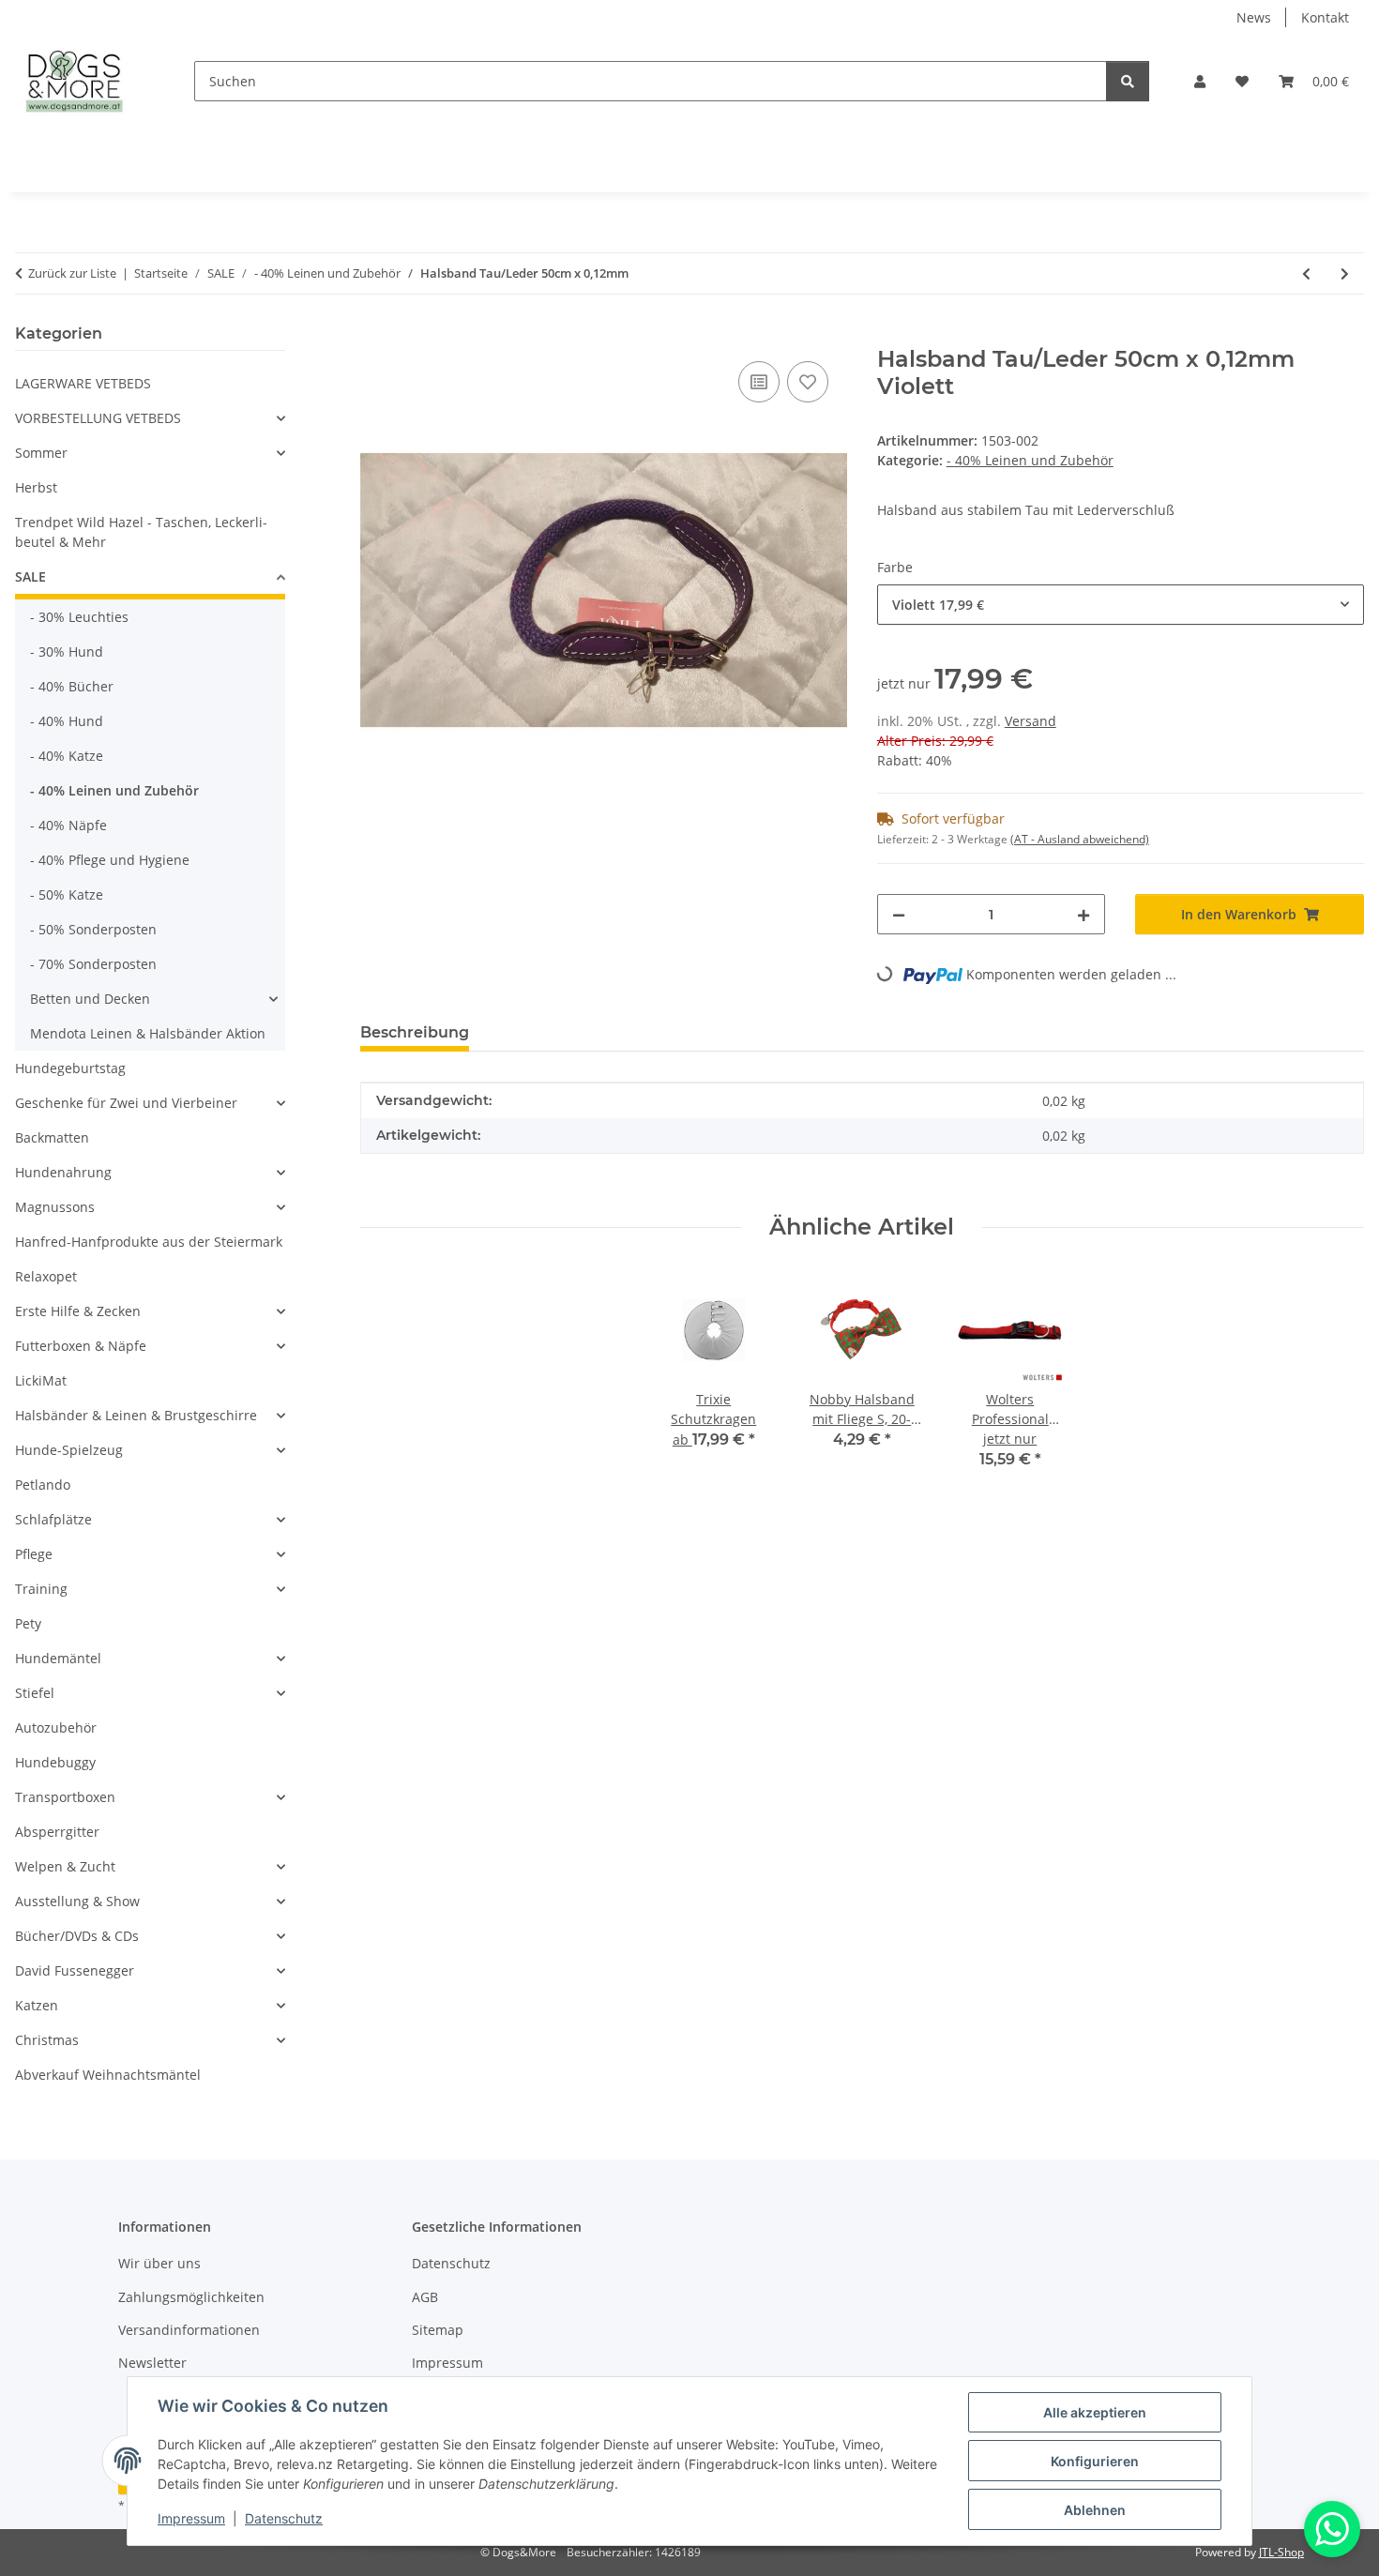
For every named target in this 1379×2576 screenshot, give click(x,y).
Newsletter (152, 2363)
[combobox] (1121, 605)
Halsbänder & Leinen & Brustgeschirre (136, 1415)
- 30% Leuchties (79, 617)
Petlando (43, 1485)
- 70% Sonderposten (93, 964)
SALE (30, 576)
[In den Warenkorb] (375, 336)
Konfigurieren (1095, 2461)
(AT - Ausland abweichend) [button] (1080, 839)
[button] (1200, 81)
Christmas (47, 2040)
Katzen (37, 2005)
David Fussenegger (75, 1970)
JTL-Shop (1281, 2552)
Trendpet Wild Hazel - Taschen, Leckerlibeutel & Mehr (141, 532)
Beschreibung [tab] (415, 1032)
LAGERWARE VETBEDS (83, 383)
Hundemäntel (58, 1658)
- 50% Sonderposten (93, 929)
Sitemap (438, 2330)
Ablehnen (1095, 2510)
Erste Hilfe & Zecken (78, 1311)
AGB (425, 2297)
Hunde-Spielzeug (69, 1450)
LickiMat (41, 1380)
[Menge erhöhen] (1083, 914)
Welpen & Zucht (65, 1866)
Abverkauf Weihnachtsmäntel (108, 2075)
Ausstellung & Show (77, 1901)
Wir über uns (159, 2263)
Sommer (41, 453)
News (1254, 17)
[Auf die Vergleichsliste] (759, 382)
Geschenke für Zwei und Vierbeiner (126, 1103)
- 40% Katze (67, 756)
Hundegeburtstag (70, 1068)
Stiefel (35, 1693)
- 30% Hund (67, 652)
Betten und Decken (90, 999)
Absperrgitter (57, 1832)
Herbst (36, 487)
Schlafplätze (53, 1519)
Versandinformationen (189, 2330)
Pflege (34, 1554)
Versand (1030, 721)
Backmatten (52, 1137)
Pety (28, 1623)
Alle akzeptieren (1095, 2412)
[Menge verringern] (899, 914)
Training (41, 1589)
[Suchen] (1128, 81)
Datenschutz (284, 2518)
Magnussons (55, 1207)
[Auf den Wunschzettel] (808, 382)
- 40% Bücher (72, 686)
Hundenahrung (63, 1172)
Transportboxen (65, 1797)
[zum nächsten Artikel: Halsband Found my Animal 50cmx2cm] (1345, 273)
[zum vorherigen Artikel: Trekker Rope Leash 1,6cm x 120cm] (1306, 273)
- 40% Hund (67, 721)
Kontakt (1325, 17)
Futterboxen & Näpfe (81, 1346)
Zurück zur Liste (72, 273)
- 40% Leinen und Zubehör (1030, 460)
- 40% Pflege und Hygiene (110, 860)
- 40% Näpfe (68, 825)
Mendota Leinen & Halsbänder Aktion (148, 1033)
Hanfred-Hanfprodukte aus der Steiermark (149, 1242)
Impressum (191, 2518)
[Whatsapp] (1332, 2529)
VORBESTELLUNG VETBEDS (98, 418)
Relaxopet (46, 1276)
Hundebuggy (55, 1762)
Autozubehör (56, 1727)
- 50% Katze (67, 894)
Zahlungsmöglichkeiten (191, 2297)
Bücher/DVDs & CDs (77, 1936)
